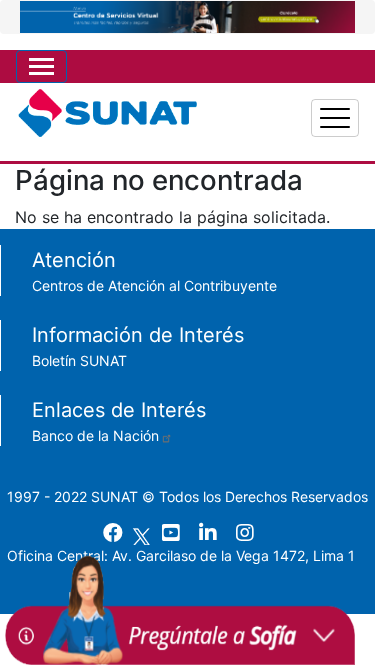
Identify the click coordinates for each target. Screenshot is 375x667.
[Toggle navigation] (41, 66)
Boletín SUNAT (79, 360)
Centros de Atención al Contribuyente (154, 285)
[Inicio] (107, 118)
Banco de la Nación (95, 435)
